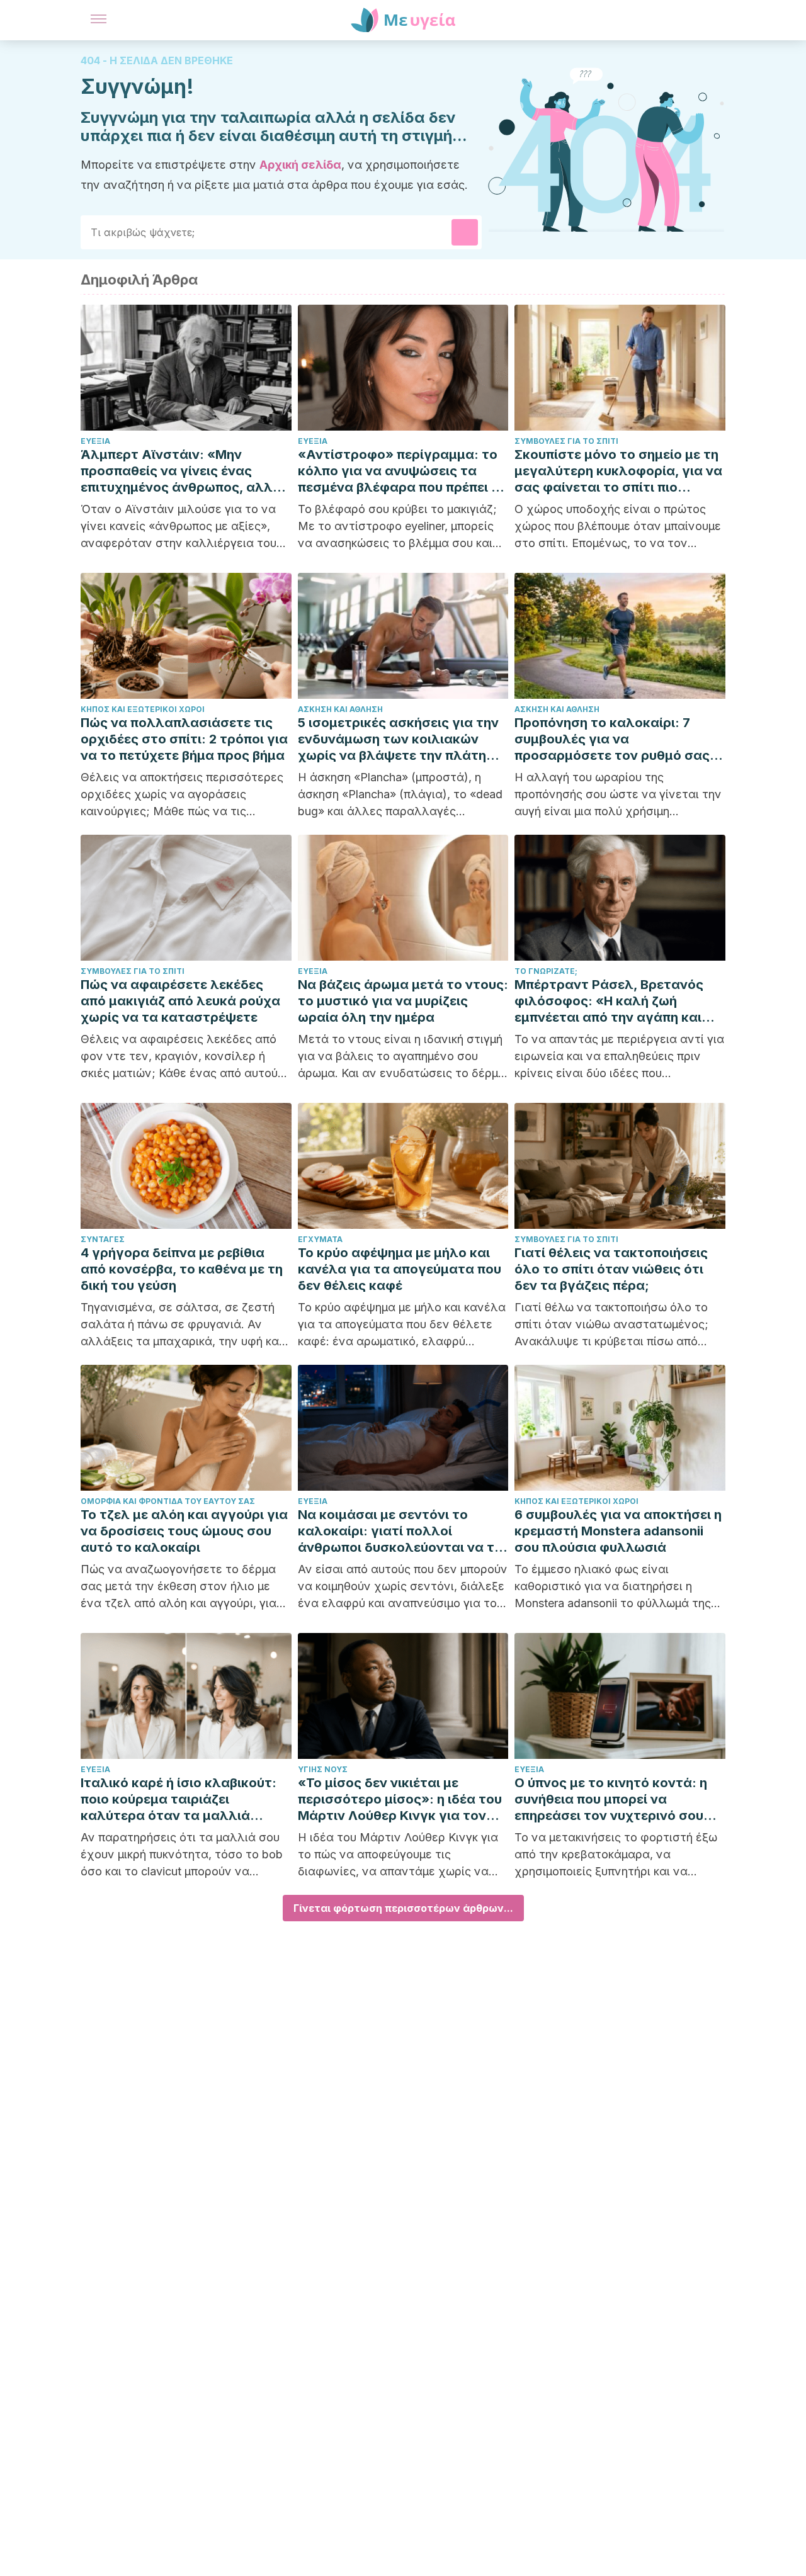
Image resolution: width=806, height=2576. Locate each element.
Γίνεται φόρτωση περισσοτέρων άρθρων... (403, 1908)
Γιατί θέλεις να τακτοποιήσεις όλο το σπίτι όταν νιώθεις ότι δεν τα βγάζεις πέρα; (611, 1269)
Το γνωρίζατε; (546, 971)
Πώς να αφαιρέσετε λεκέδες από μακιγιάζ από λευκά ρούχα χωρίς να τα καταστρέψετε (180, 1001)
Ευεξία (95, 441)
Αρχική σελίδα (300, 165)
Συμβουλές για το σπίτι (566, 441)
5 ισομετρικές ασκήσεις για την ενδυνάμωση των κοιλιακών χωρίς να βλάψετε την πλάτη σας (398, 739)
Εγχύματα (320, 1239)
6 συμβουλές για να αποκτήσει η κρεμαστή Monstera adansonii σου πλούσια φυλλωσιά (618, 1531)
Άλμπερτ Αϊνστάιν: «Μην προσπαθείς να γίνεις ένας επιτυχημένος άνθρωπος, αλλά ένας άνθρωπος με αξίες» (181, 471)
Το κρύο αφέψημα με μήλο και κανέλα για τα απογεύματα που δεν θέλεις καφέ (400, 1269)
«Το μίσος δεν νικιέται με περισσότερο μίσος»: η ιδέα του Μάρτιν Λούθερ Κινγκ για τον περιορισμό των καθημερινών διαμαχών (400, 1799)
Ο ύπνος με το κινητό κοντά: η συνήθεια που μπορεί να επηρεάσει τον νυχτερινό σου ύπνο (611, 1799)
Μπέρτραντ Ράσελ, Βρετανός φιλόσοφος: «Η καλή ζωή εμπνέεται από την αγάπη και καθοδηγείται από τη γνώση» (609, 1001)
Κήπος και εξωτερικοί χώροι (143, 709)
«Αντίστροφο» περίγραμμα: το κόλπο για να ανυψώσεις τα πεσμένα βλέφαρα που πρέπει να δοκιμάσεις (403, 471)
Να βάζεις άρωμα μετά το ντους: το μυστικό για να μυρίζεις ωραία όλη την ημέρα (403, 1001)
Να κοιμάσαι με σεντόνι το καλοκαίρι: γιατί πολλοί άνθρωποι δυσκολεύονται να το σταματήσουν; (400, 1531)
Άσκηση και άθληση (340, 709)
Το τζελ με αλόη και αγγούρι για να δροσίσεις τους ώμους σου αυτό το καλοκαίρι (184, 1531)
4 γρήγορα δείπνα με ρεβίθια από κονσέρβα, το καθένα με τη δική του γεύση (182, 1269)
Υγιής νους (323, 1769)
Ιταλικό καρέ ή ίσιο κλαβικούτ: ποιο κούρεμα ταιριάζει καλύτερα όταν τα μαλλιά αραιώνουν (179, 1799)
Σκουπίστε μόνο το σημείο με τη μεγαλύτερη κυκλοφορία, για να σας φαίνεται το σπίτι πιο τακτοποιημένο (618, 471)
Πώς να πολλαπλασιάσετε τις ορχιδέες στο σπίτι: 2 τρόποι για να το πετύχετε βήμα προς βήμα (184, 739)
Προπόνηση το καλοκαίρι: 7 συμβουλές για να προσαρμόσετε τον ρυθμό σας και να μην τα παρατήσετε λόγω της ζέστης (618, 739)
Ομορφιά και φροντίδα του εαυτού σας (168, 1501)
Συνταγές (103, 1239)
